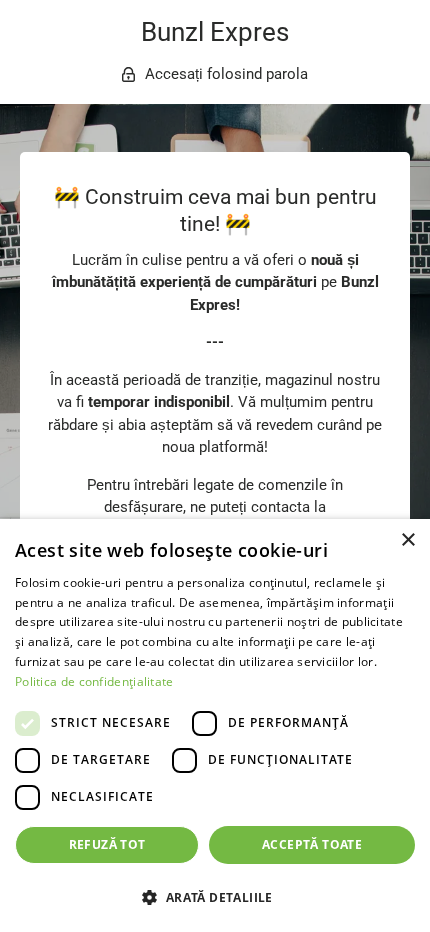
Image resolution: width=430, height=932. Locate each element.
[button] (215, 897)
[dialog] (215, 725)
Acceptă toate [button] (312, 844)
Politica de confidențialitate (94, 681)
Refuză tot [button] (107, 844)
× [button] (407, 540)
